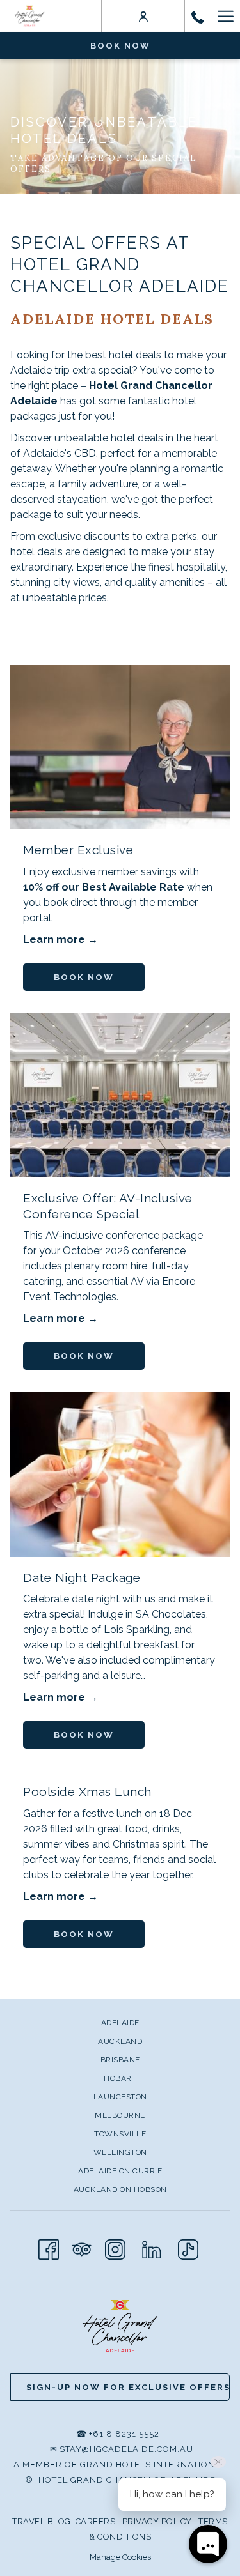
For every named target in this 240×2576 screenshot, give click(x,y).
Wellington (120, 2152)
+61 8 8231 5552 (124, 2434)
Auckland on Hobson (120, 2189)
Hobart (120, 2078)
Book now (120, 46)
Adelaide (120, 2023)
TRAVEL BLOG (42, 2521)
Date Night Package (82, 1577)
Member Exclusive (78, 850)
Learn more (55, 939)
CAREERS (96, 2521)
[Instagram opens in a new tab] (115, 2248)
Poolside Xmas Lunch (87, 1791)
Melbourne (120, 2115)
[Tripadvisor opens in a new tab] (82, 2248)
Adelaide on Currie (120, 2171)
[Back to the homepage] (29, 16)
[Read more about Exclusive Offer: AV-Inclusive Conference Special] (120, 1095)
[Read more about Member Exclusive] (120, 747)
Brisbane (120, 2060)
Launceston (120, 2097)
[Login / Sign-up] (143, 16)
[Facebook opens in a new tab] (49, 2248)
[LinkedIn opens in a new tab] (152, 2248)
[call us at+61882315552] (198, 16)
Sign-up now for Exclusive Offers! (128, 2387)
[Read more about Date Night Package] (120, 1474)
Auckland (120, 2041)
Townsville (120, 2134)
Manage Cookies (120, 2557)
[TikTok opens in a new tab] (188, 2248)
